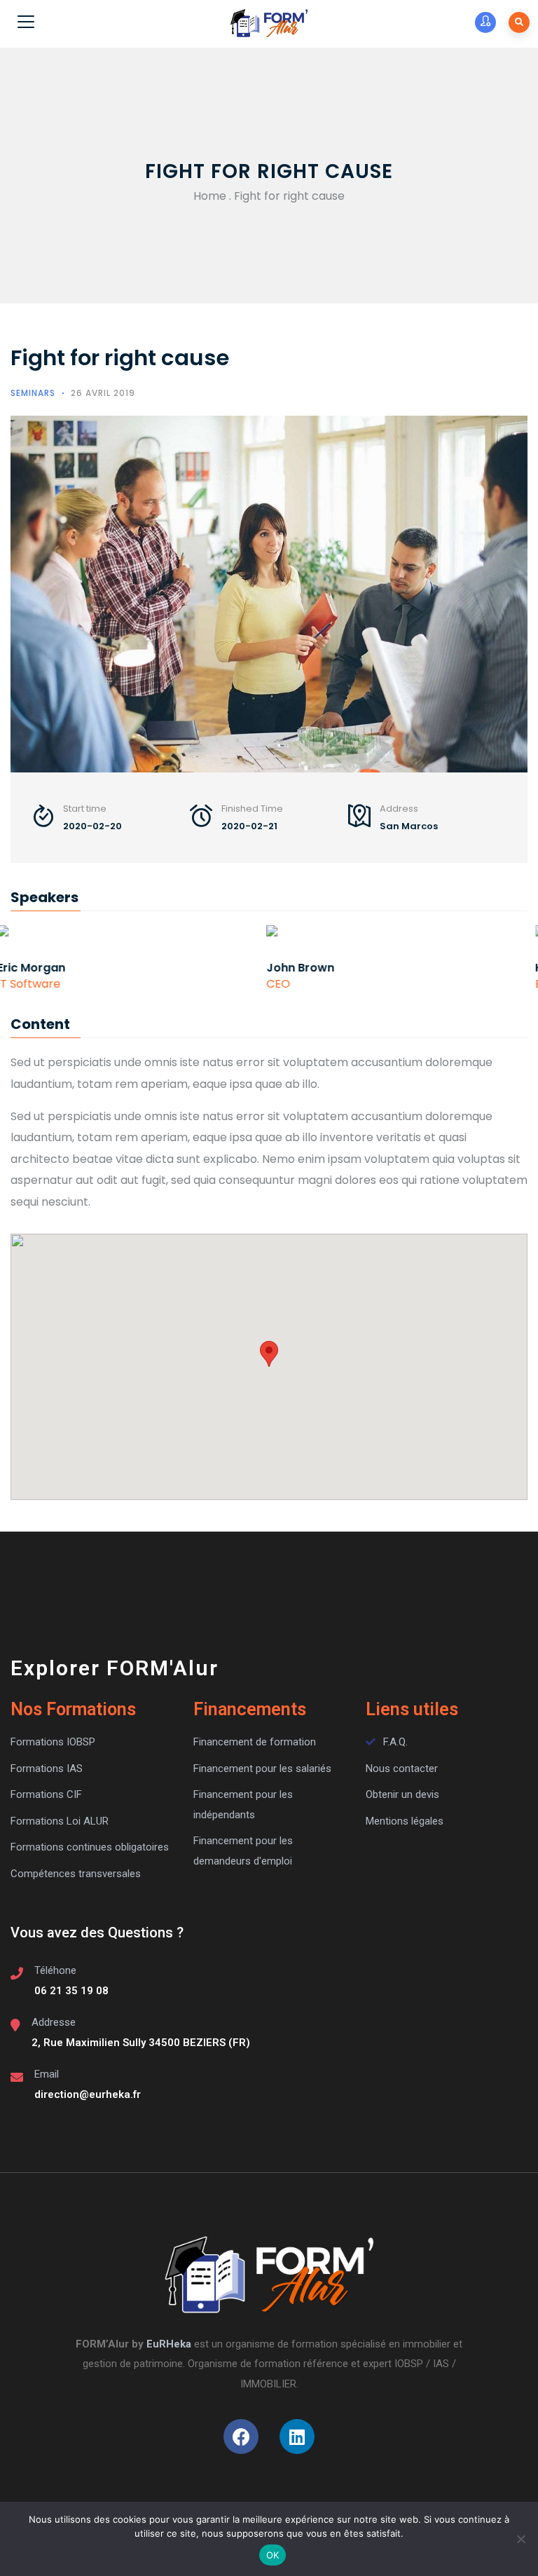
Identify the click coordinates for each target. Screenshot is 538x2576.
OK (273, 2555)
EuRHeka (169, 2344)
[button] (269, 1354)
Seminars (33, 393)
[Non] (520, 2539)
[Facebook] (241, 2437)
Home (210, 196)
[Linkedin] (297, 2437)
